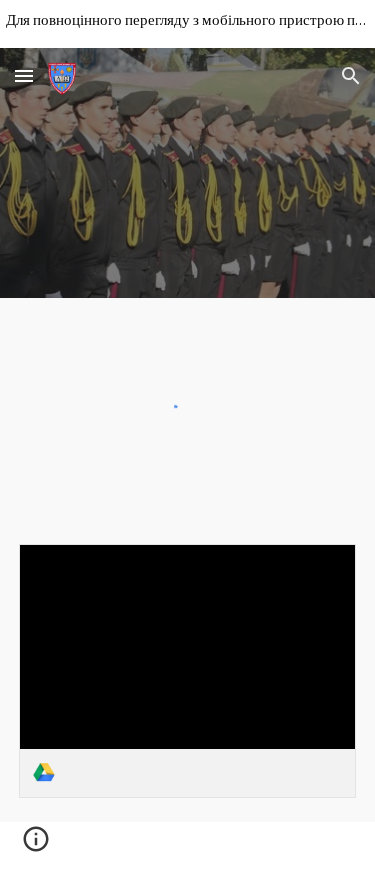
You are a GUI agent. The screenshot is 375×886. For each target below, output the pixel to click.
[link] (188, 670)
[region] (187, 24)
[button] (24, 75)
